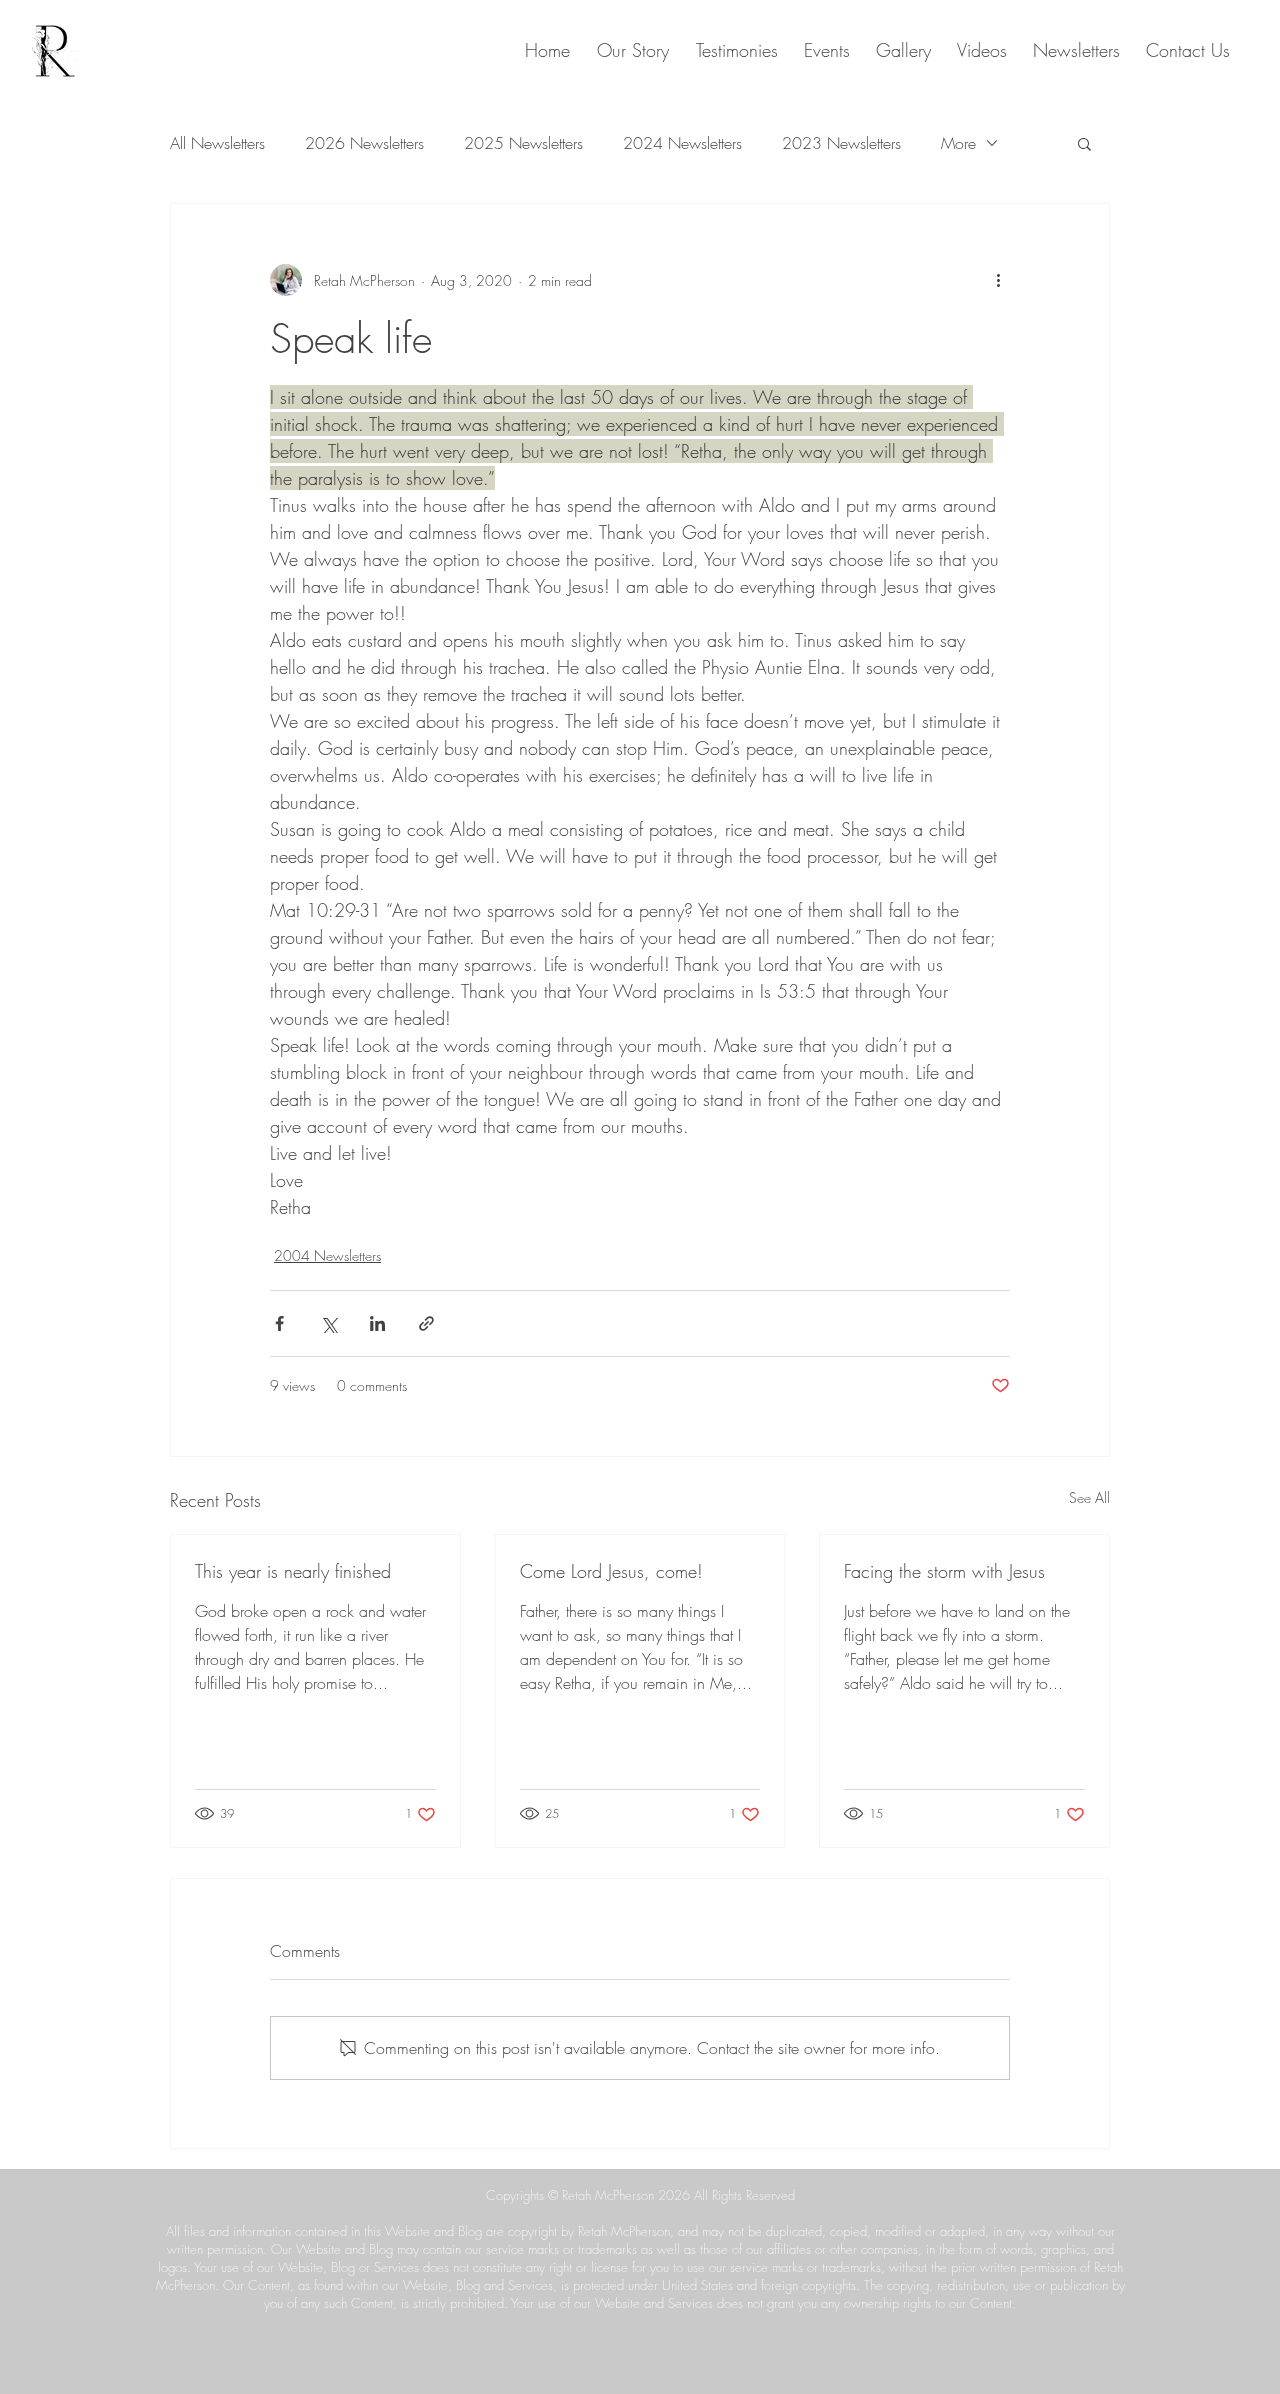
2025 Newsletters (523, 143)
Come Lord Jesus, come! (611, 1571)
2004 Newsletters (327, 1255)
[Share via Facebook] (279, 1323)
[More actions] (998, 280)
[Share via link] (426, 1323)
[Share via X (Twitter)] (328, 1323)
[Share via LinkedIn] (377, 1323)
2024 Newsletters (682, 143)
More (958, 143)
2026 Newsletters (364, 143)
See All (1089, 1497)
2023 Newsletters (841, 143)
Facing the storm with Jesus (944, 1571)
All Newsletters (217, 143)
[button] (1084, 143)
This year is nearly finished (293, 1571)
